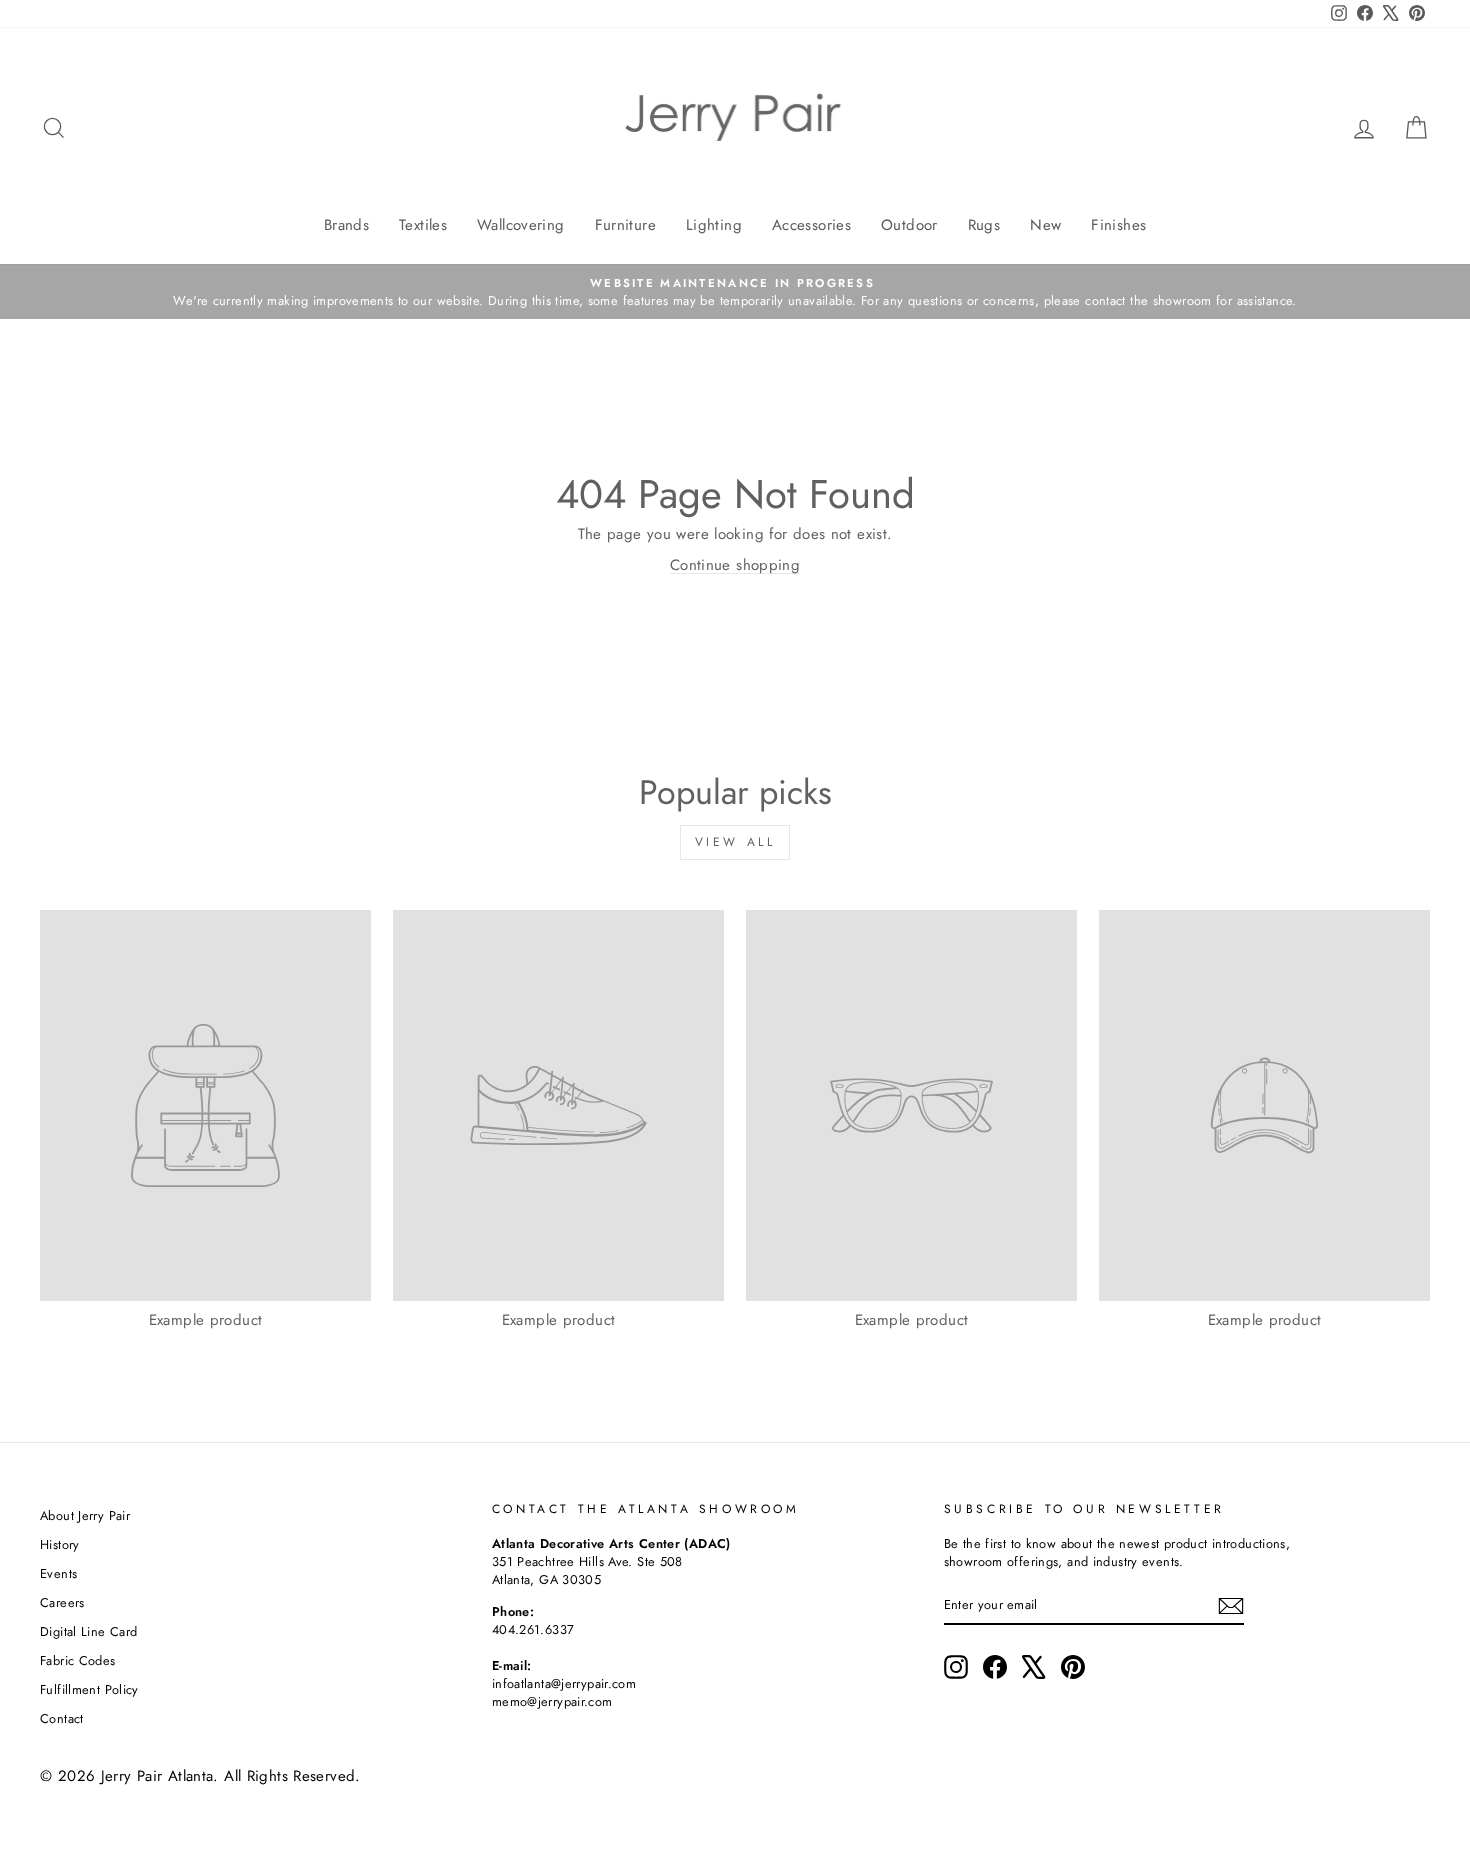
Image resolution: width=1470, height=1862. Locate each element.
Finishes (1118, 225)
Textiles (423, 225)
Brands (346, 225)
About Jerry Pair (85, 1515)
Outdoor (909, 225)
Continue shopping (735, 565)
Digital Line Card (88, 1631)
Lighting (714, 225)
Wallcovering (521, 225)
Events (58, 1573)
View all (735, 842)
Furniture (625, 225)
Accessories (811, 225)
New (1045, 225)
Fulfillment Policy (89, 1689)
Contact (62, 1718)
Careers (62, 1602)
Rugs (984, 225)
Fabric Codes (78, 1660)
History (60, 1544)
